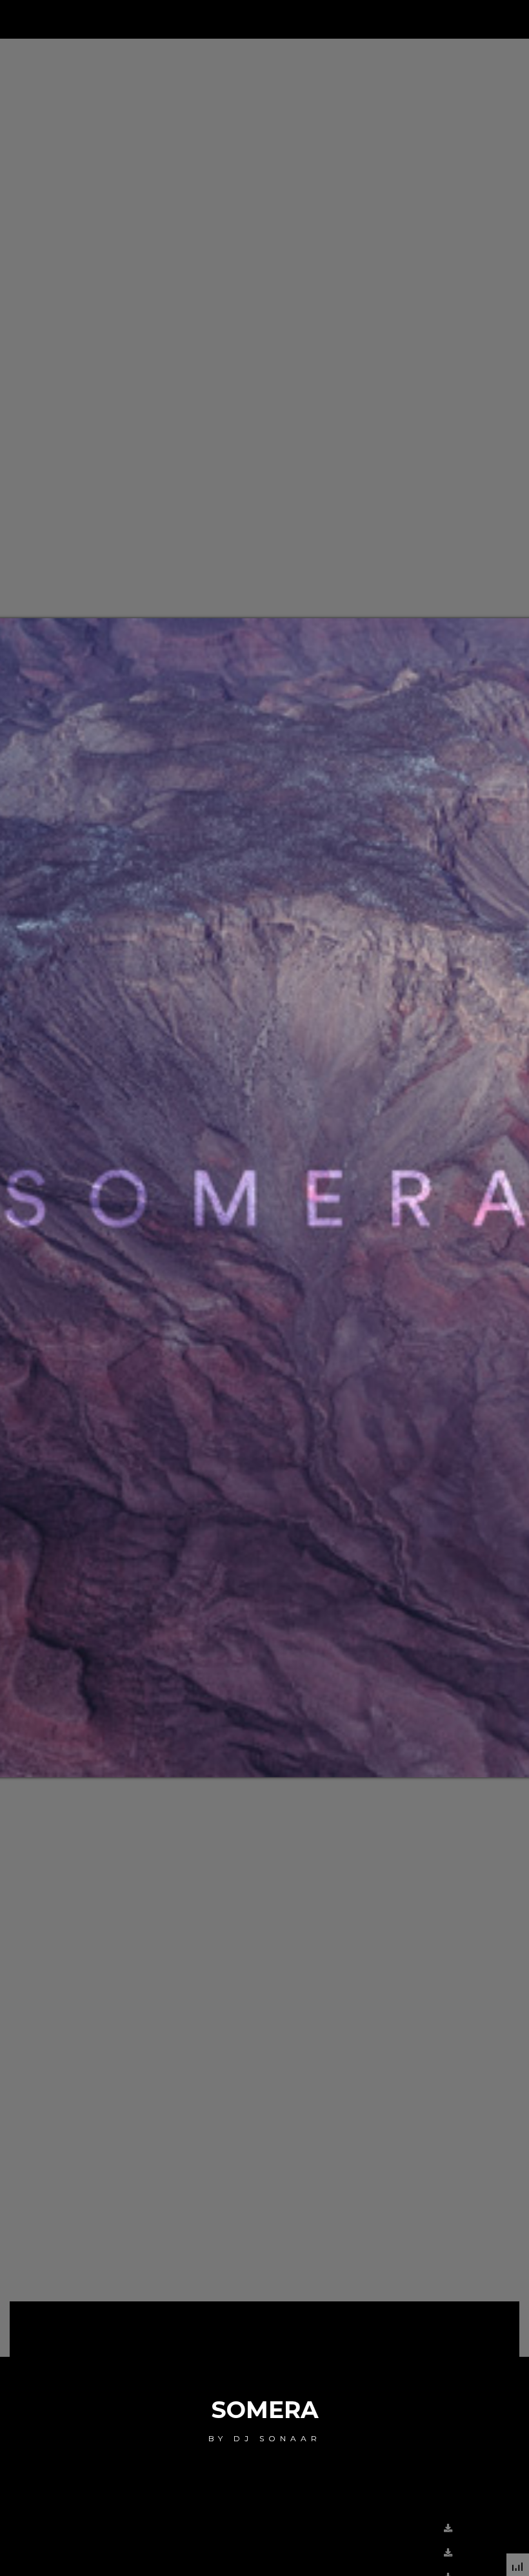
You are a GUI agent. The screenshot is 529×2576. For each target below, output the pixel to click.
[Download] (451, 2528)
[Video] (430, 2552)
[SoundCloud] (430, 2528)
